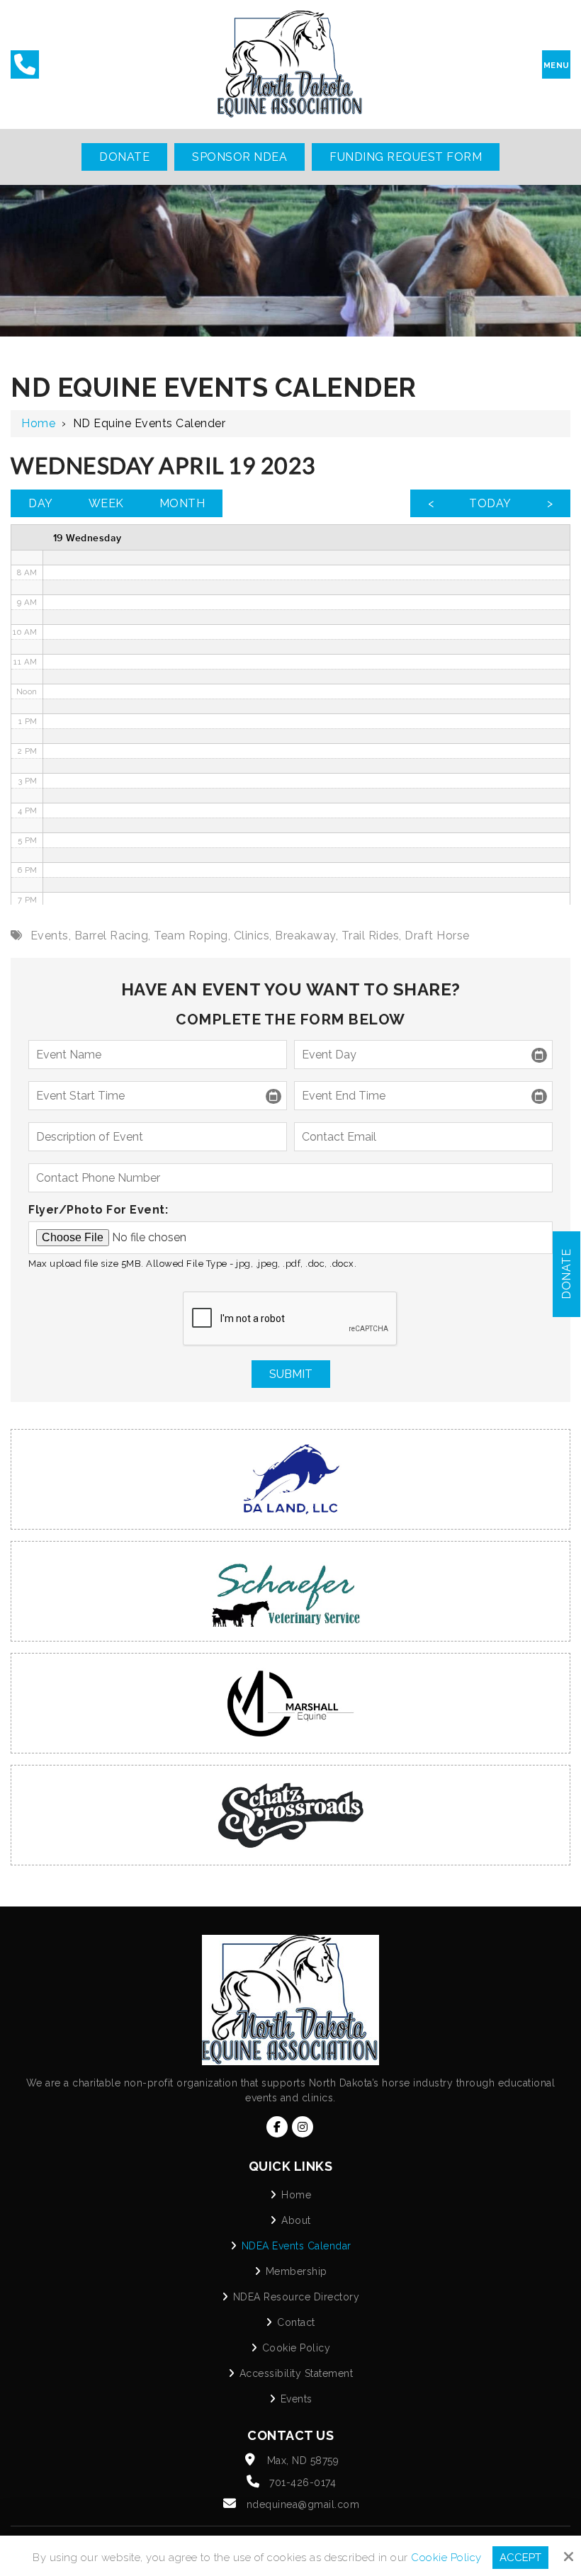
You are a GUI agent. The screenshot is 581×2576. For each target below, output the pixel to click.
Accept (520, 2558)
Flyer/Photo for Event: (98, 1210)
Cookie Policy (446, 2558)
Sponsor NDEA (239, 157)
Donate (124, 157)
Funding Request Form (406, 157)
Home (38, 423)
